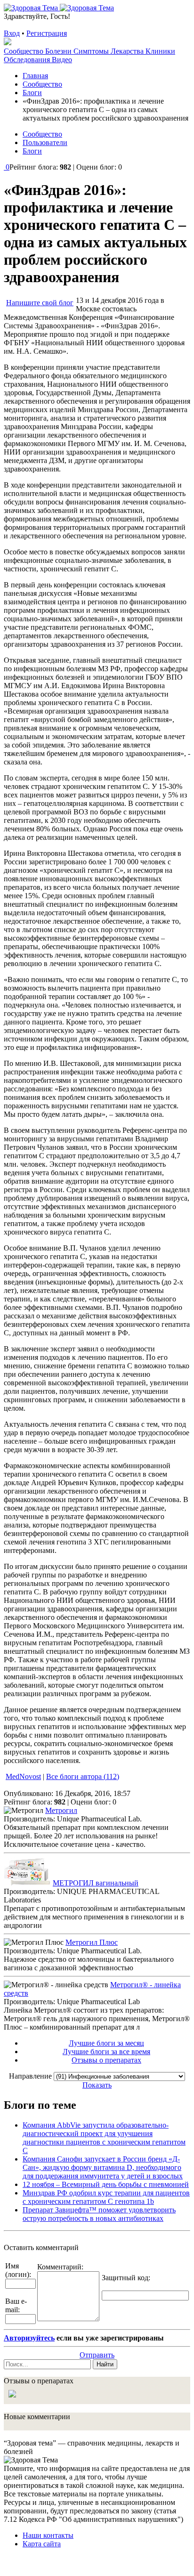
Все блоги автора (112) (83, 1776)
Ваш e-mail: (16, 2305)
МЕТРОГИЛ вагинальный (96, 1883)
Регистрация (47, 33)
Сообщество (24, 51)
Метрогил (61, 1810)
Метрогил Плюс (92, 1942)
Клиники (160, 51)
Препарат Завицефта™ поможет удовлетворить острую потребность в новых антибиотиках (99, 2214)
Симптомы (92, 51)
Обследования (28, 60)
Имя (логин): (18, 2270)
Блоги (32, 151)
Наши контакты (48, 2535)
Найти (105, 2364)
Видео (62, 60)
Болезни (59, 51)
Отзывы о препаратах (106, 2060)
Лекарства (128, 51)
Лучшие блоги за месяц (106, 2043)
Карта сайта (42, 2544)
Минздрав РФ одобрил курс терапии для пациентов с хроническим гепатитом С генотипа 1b (106, 2197)
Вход (12, 33)
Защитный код (125, 2278)
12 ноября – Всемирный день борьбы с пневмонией (106, 2184)
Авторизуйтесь (29, 2338)
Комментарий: (60, 2267)
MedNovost (23, 1776)
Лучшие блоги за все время (106, 2052)
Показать (97, 2085)
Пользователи (45, 142)
